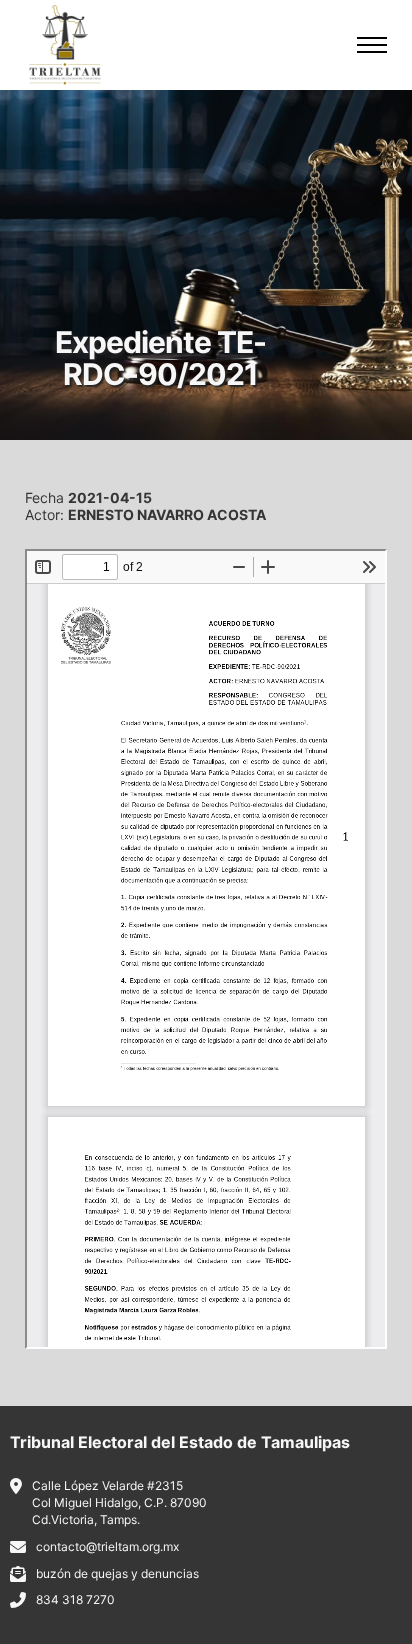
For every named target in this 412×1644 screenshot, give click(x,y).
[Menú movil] (372, 45)
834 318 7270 (75, 1599)
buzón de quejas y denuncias (117, 1573)
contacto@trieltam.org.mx (107, 1546)
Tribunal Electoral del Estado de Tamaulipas (180, 1442)
